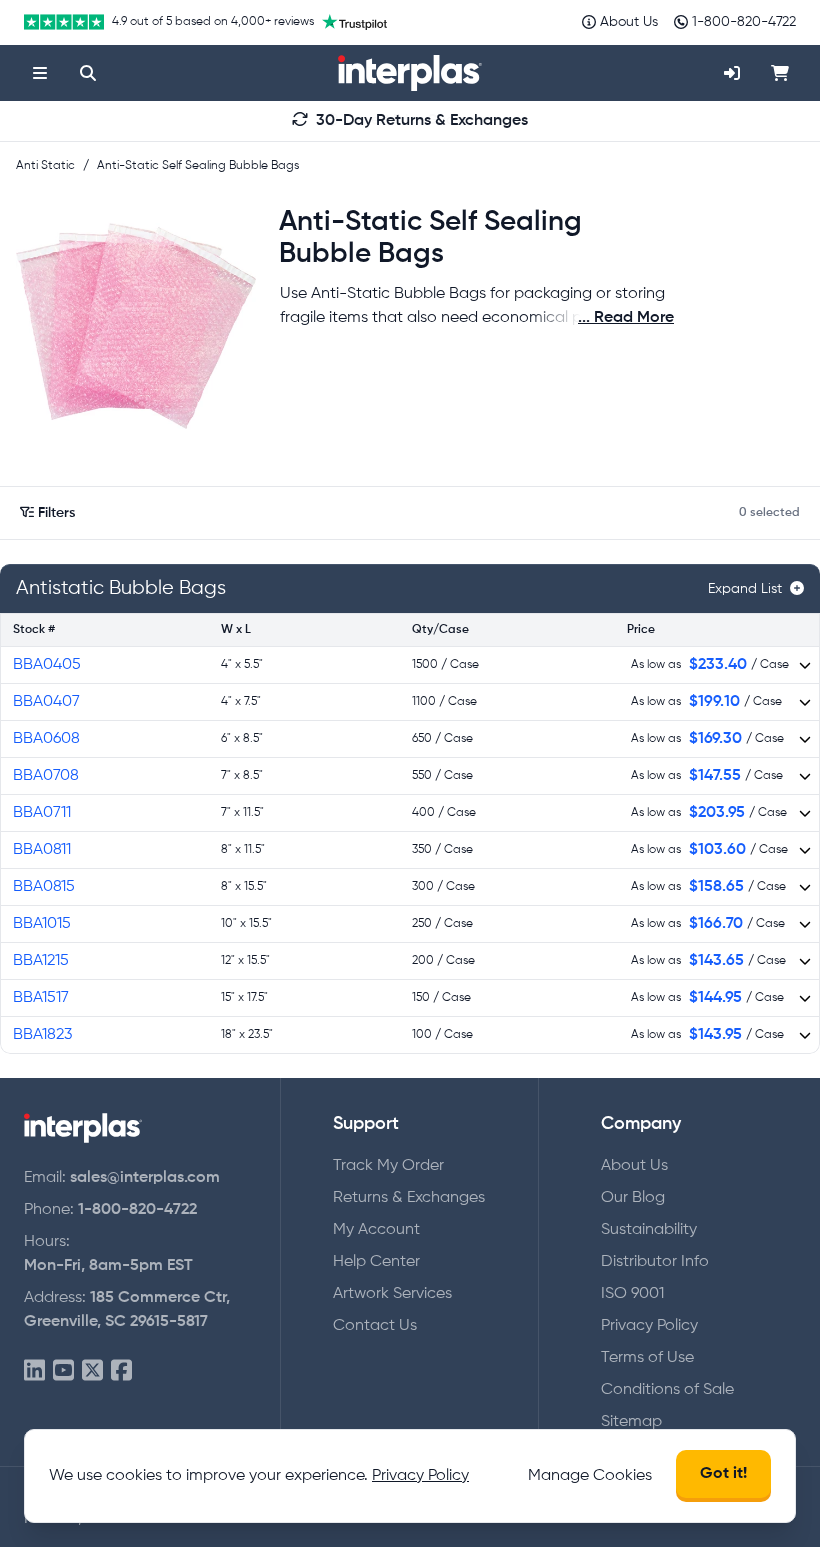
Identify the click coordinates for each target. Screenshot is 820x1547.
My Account (376, 1230)
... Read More (626, 318)
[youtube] (63, 1371)
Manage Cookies (590, 1476)
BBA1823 (42, 1035)
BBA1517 (41, 998)
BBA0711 (42, 813)
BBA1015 (42, 924)
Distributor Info (655, 1262)
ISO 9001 (632, 1294)
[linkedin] (34, 1371)
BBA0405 (47, 665)
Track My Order (388, 1166)
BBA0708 (46, 776)
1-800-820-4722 (137, 1210)
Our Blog (633, 1198)
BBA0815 (44, 887)
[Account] (732, 73)
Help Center (376, 1262)
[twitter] (92, 1371)
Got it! (723, 1474)
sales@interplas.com (145, 1178)
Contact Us (375, 1326)
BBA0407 (46, 702)
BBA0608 (46, 739)
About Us (634, 1166)
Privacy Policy (649, 1326)
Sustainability (649, 1230)
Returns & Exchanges (409, 1198)
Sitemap (631, 1422)
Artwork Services (392, 1294)
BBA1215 (41, 961)
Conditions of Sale (667, 1390)
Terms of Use (647, 1358)
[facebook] (121, 1371)
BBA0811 (42, 850)
